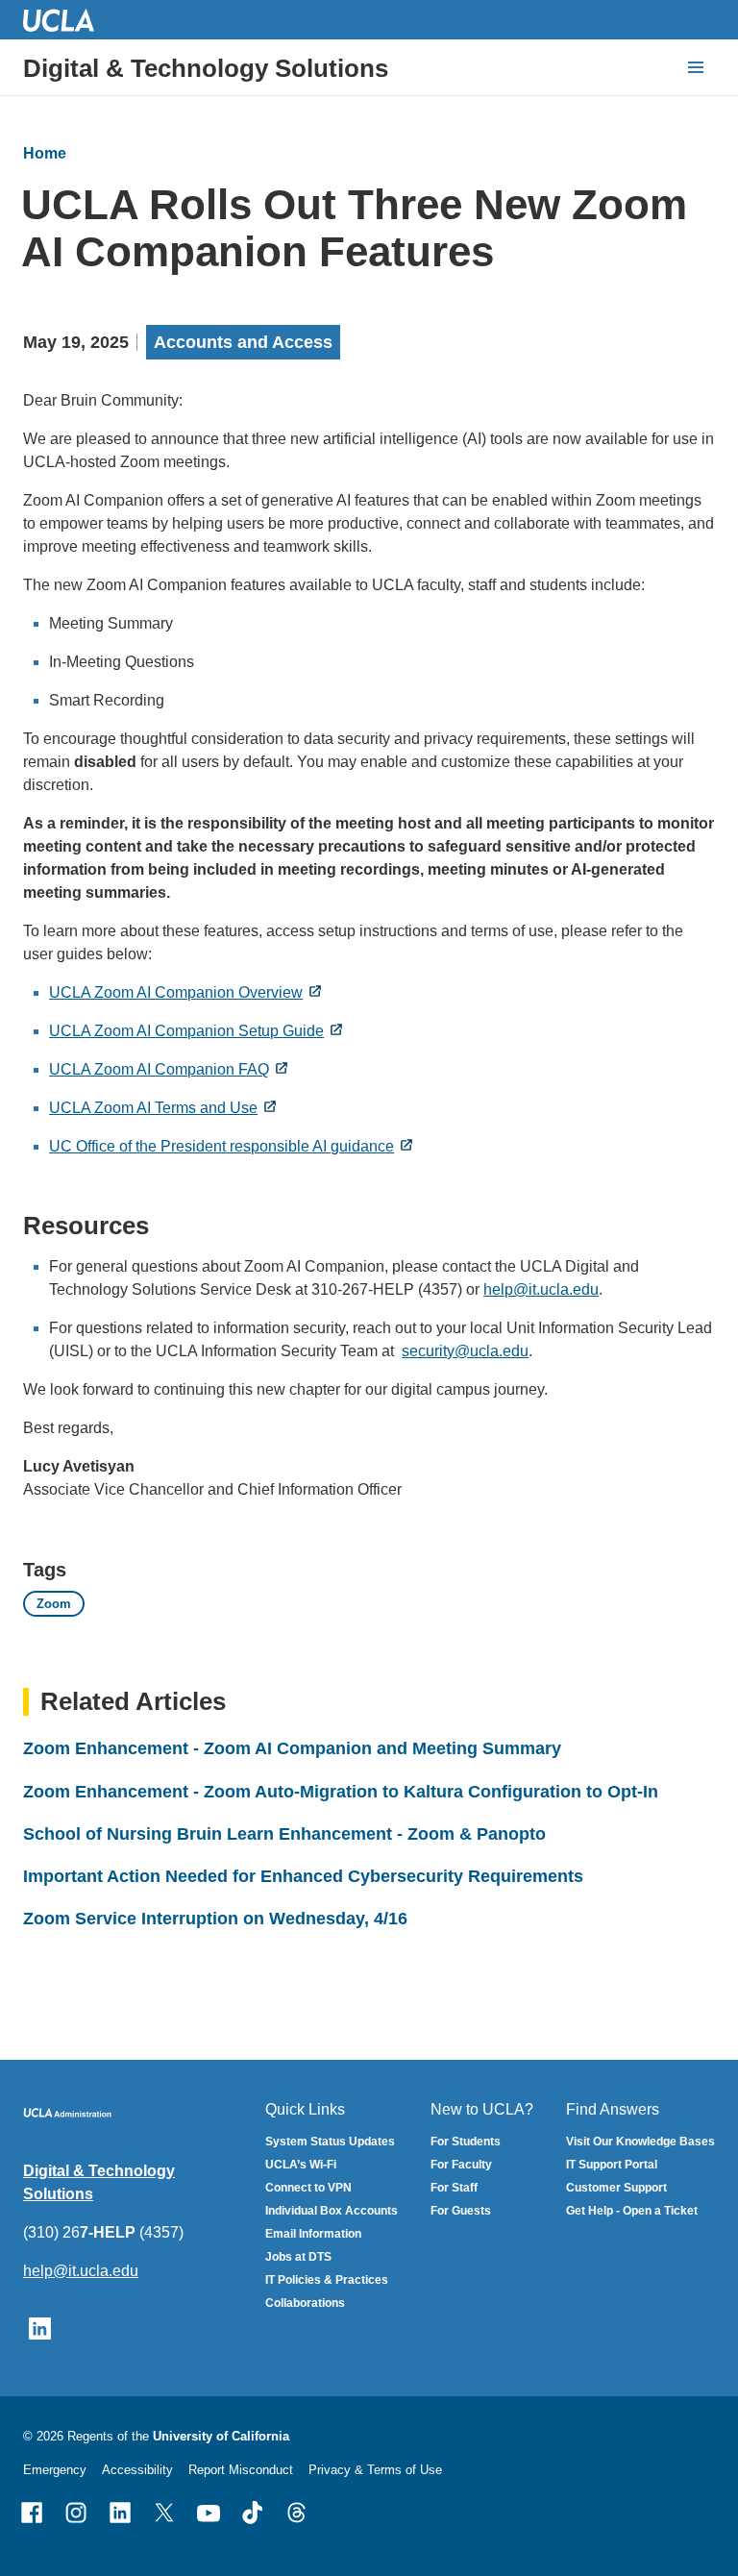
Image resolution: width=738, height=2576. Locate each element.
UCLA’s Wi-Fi (301, 2165)
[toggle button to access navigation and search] (696, 67)
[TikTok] (253, 2513)
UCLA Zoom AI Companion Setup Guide (186, 1031)
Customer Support (616, 2188)
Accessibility (137, 2470)
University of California (221, 2436)
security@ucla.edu (465, 1351)
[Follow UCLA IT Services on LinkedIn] (40, 2328)
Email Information (313, 2234)
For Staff (454, 2188)
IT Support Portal (612, 2165)
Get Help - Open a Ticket (632, 2211)
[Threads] (297, 2513)
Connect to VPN (308, 2188)
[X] (164, 2513)
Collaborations (305, 2303)
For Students (466, 2142)
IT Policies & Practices (327, 2280)
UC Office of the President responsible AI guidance (221, 1146)
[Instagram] (76, 2513)
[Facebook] (32, 2513)
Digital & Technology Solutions (206, 68)
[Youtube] (209, 2513)
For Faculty (461, 2165)
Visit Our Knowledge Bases (640, 2142)
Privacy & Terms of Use (375, 2470)
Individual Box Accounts (332, 2211)
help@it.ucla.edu (541, 1289)
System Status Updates (330, 2142)
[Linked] (120, 2513)
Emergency (55, 2470)
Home (45, 153)
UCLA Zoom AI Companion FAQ (159, 1069)
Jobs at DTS (298, 2257)
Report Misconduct (241, 2470)
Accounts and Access (243, 342)
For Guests (461, 2211)
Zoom (54, 1604)
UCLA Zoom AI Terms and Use (153, 1108)
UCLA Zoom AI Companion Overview (176, 992)
